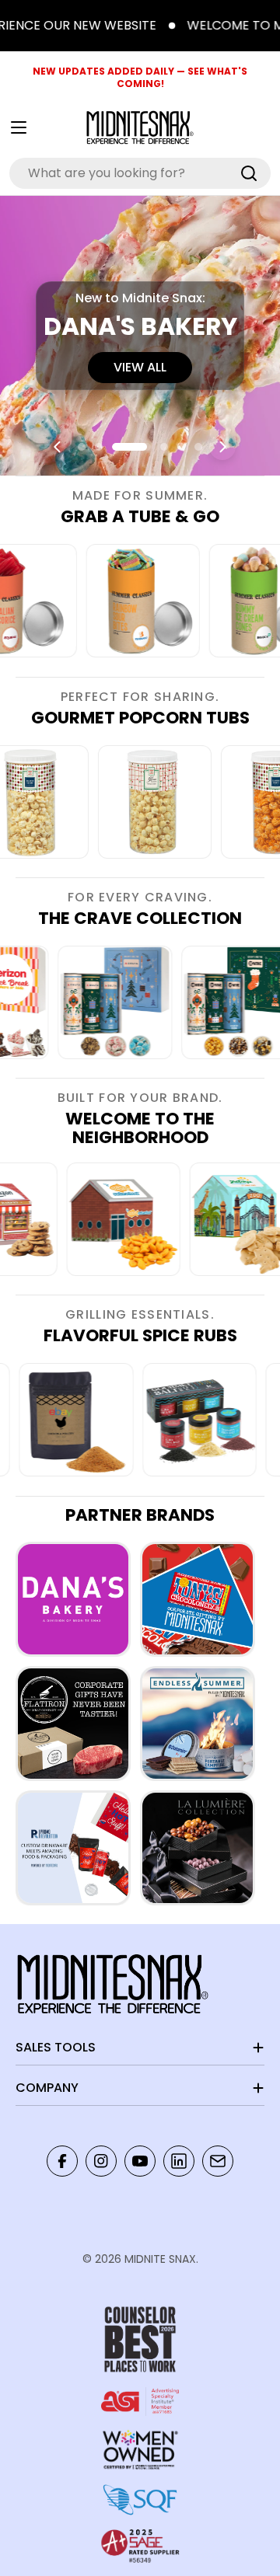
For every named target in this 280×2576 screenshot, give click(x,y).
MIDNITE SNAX (160, 2259)
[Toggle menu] (19, 127)
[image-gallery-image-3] (129, 601)
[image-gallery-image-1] (135, 1219)
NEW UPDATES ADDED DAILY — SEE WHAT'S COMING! (140, 77)
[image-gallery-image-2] (101, 1002)
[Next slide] (222, 447)
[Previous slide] (58, 447)
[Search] (249, 173)
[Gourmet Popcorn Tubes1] (173, 802)
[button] (82, 447)
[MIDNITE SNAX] (73, 1599)
